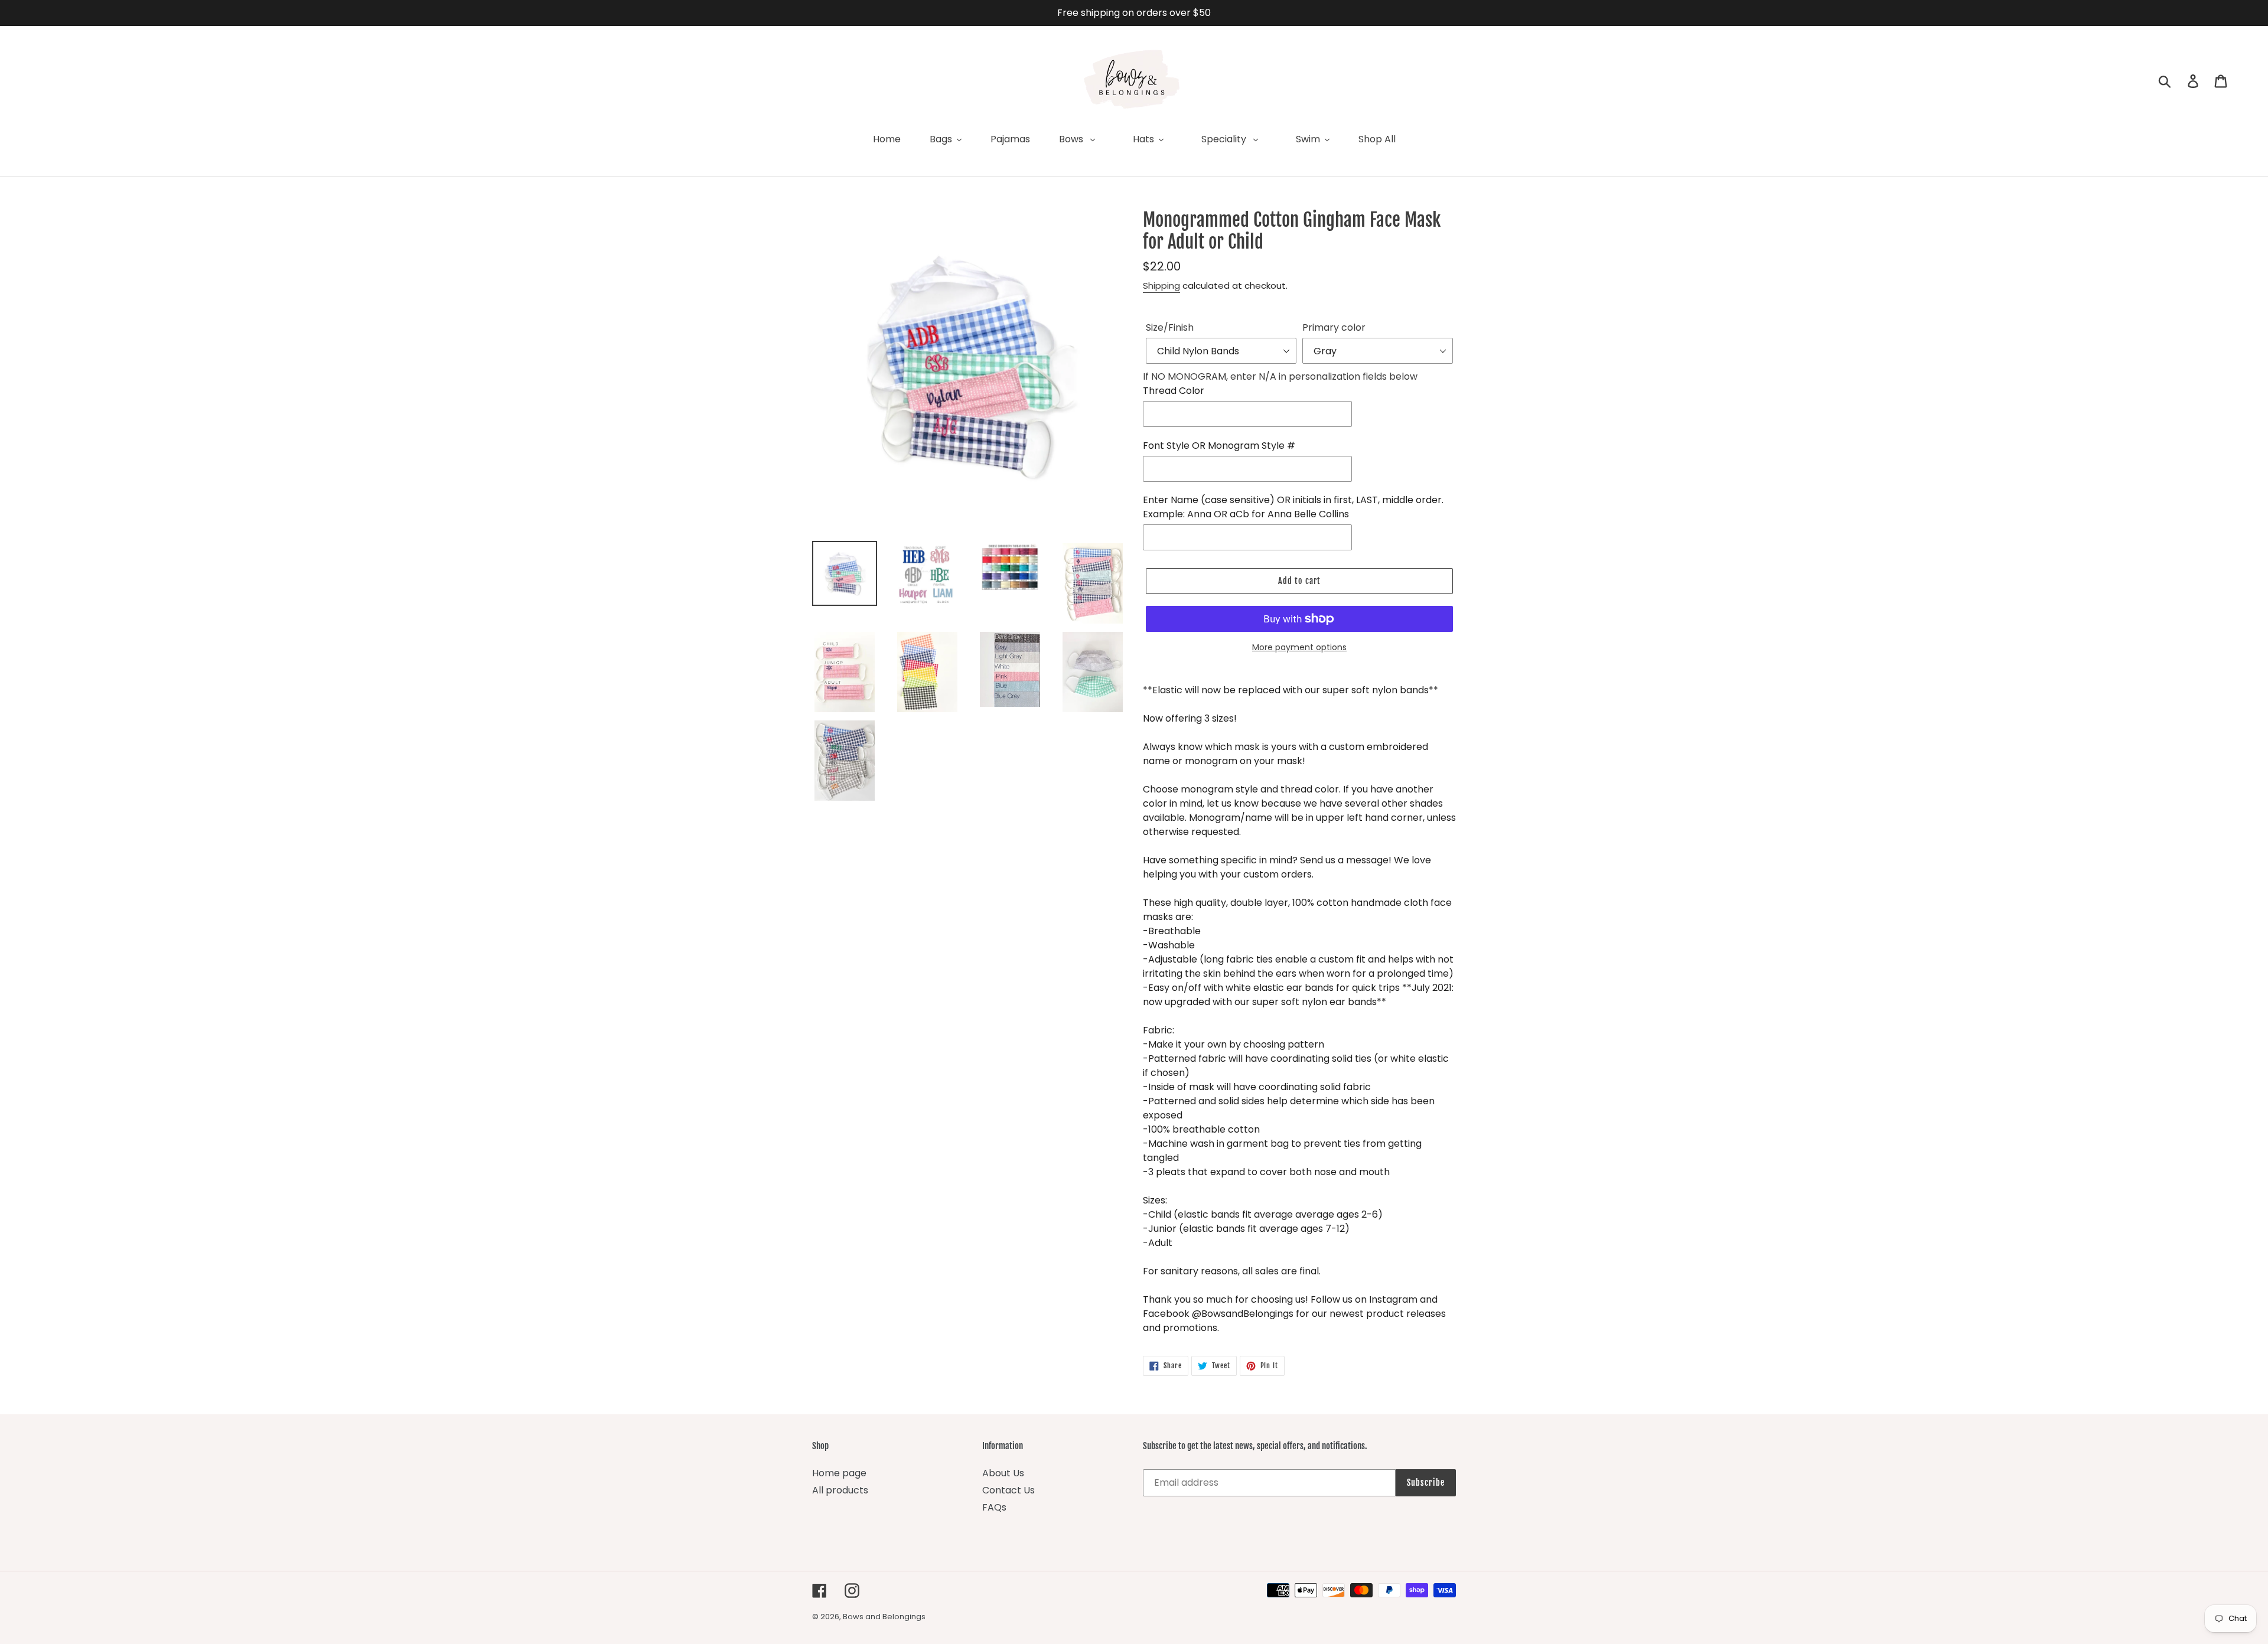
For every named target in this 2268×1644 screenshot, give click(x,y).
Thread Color (1174, 391)
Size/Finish (1170, 327)
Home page (839, 1473)
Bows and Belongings (884, 1617)
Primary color (1334, 327)
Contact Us (1008, 1490)
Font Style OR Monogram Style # (1219, 446)
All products (840, 1490)
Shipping (1161, 286)
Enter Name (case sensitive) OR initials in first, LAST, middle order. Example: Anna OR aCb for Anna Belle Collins (1293, 507)
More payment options (1299, 647)
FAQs (994, 1507)
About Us (1003, 1473)
